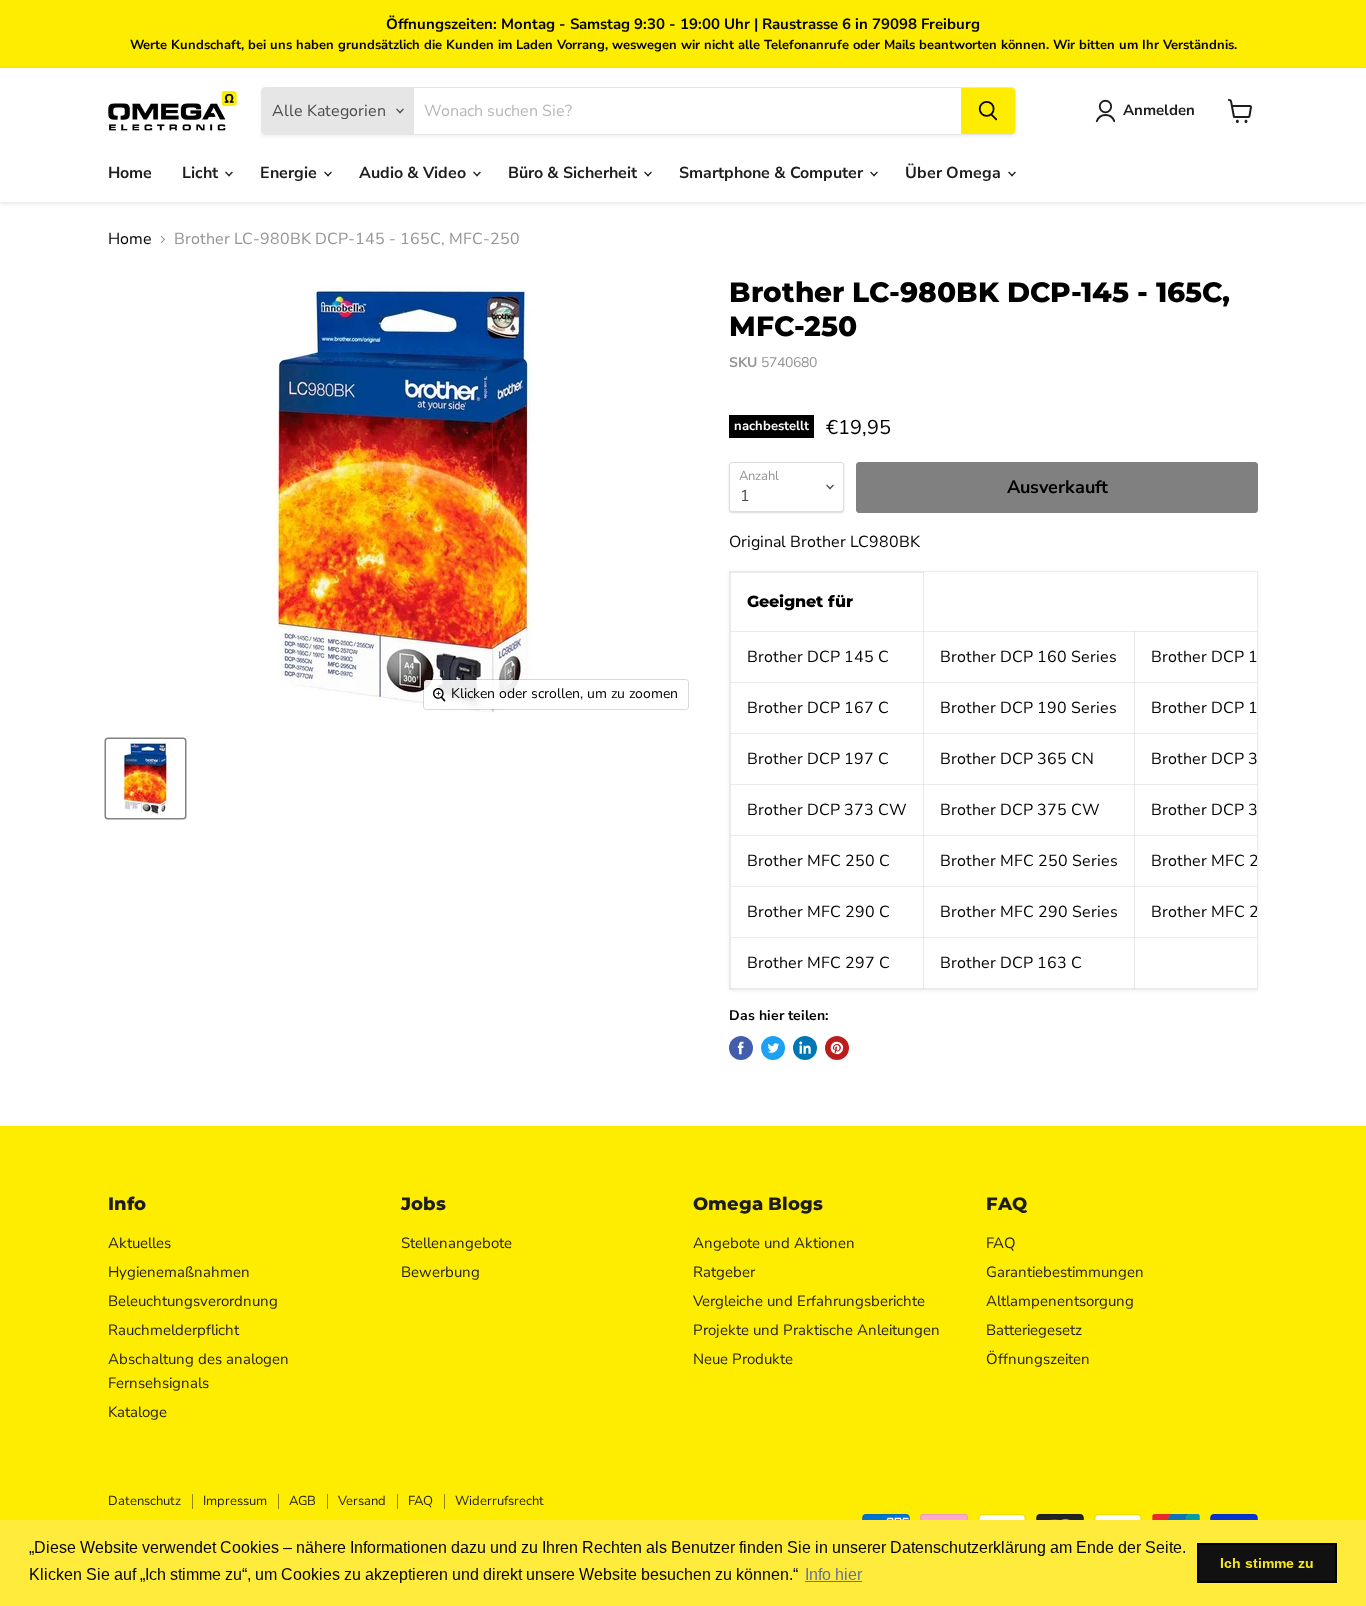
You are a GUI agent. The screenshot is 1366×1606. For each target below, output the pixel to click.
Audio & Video (414, 173)
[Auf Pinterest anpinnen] (837, 1048)
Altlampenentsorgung (1060, 1301)
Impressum (235, 1501)
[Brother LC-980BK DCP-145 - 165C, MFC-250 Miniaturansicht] (145, 778)
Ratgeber (724, 1272)
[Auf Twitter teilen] (773, 1048)
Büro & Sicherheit (574, 173)
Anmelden (1159, 110)
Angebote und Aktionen (774, 1243)
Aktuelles (139, 1243)
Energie (290, 173)
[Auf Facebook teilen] (741, 1048)
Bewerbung (440, 1272)
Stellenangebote (456, 1243)
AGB (302, 1501)
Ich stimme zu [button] (1267, 1563)
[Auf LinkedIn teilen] (805, 1048)
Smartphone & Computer (773, 173)
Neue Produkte (743, 1359)
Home (130, 173)
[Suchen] (988, 111)
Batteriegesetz (1034, 1330)
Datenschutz (144, 1501)
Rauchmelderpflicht (173, 1330)
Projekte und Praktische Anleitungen (816, 1330)
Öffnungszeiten (1038, 1359)
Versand (362, 1501)
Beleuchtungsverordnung (193, 1301)
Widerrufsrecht (499, 1501)
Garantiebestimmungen (1065, 1272)
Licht (202, 173)
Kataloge (137, 1412)
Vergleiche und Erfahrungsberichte (809, 1301)
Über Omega (955, 173)
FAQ (1001, 1243)
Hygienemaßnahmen (179, 1272)
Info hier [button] (833, 1574)
